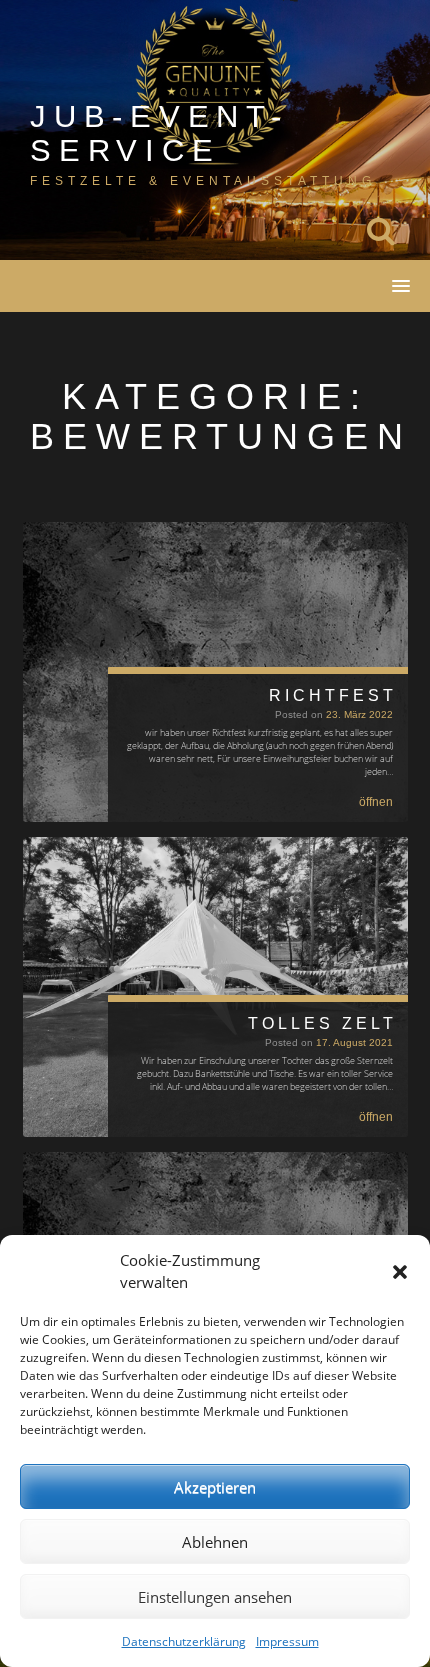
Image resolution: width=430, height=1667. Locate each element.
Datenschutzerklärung (184, 1641)
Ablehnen (215, 1542)
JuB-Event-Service (159, 133)
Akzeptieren (215, 1487)
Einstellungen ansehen (215, 1597)
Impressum (287, 1641)
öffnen (376, 802)
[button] (400, 1272)
